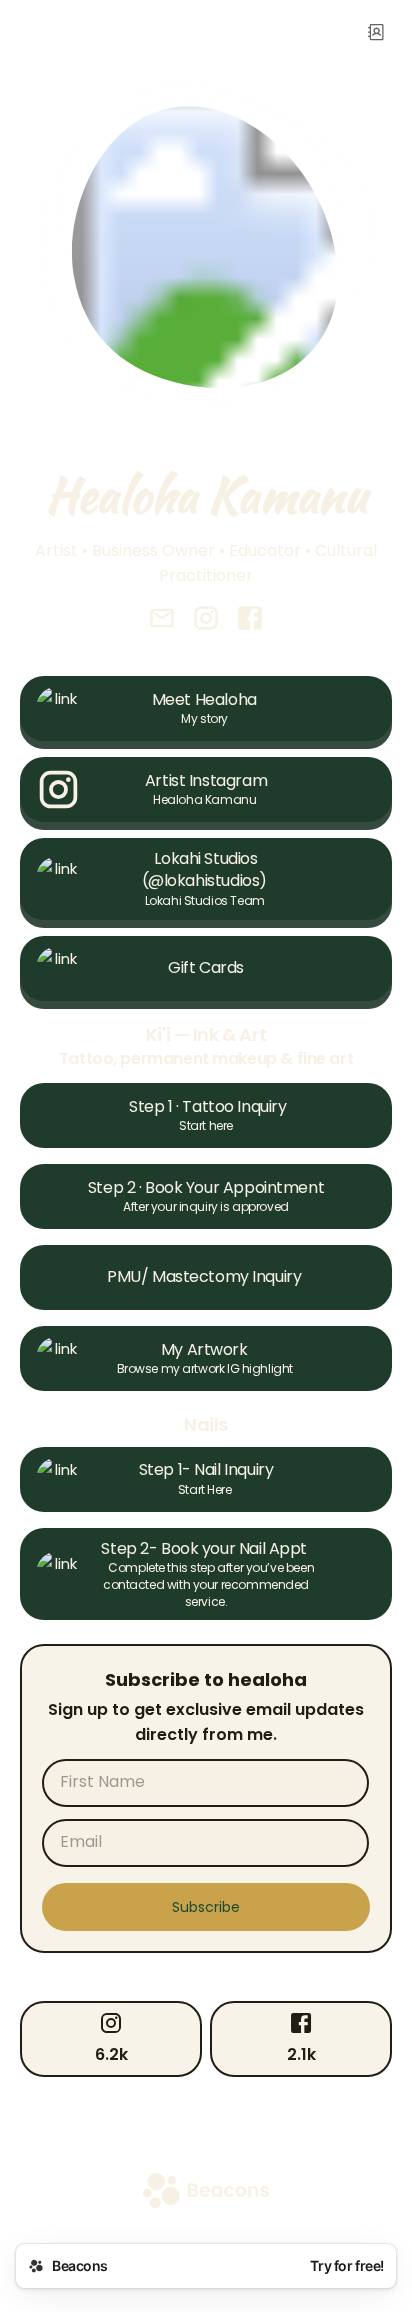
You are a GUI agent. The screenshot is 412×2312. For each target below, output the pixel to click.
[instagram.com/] (206, 620)
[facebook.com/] (250, 620)
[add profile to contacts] (376, 32)
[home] (206, 2192)
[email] (162, 620)
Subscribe (206, 1907)
